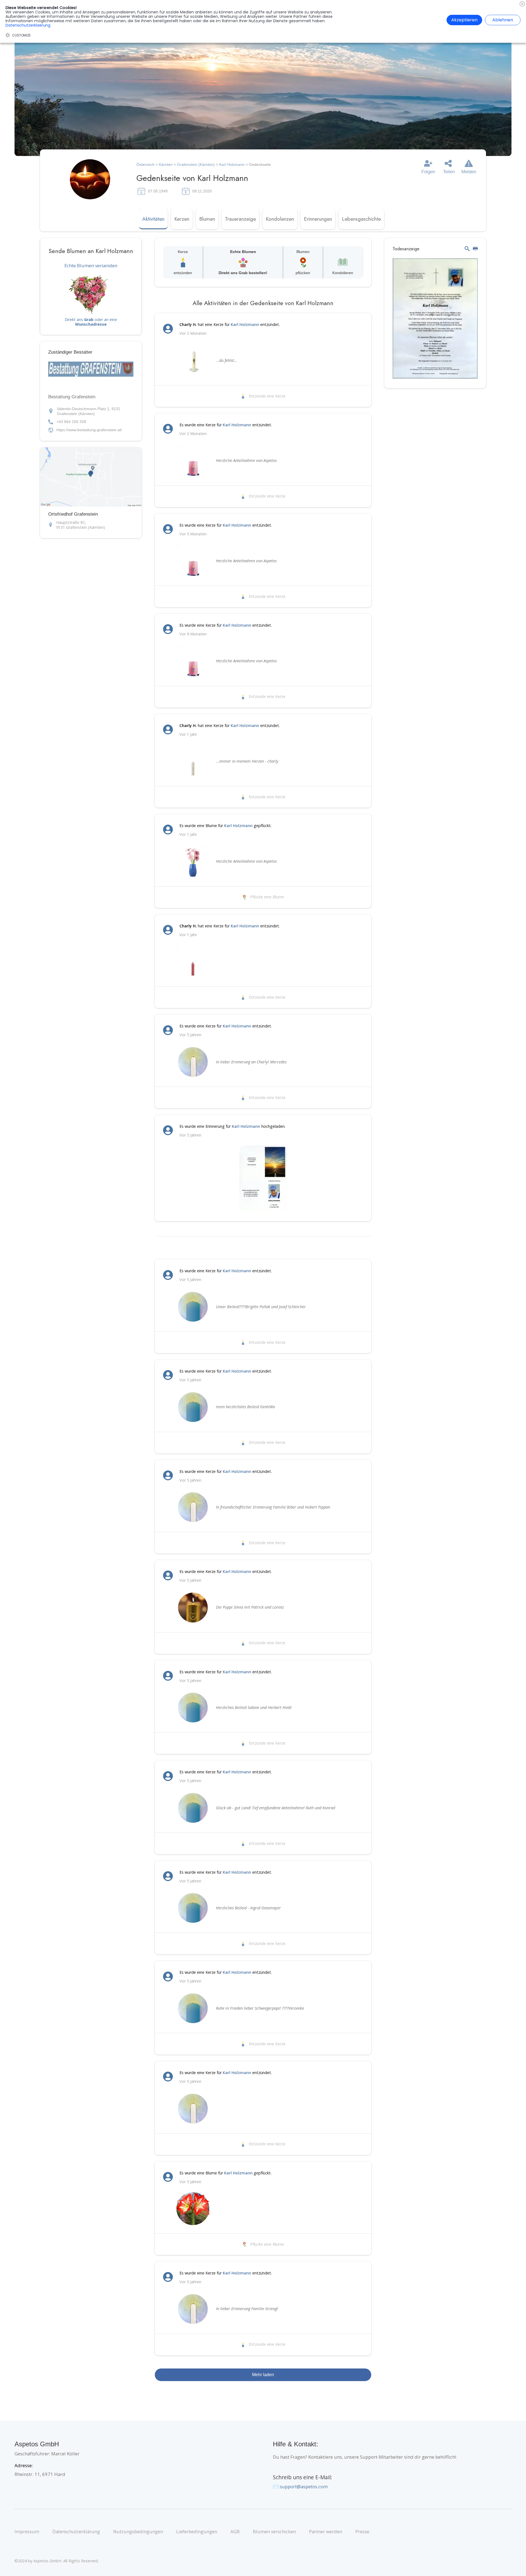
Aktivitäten (153, 219)
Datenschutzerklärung (76, 2531)
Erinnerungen (318, 219)
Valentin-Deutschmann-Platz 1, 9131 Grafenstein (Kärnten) (89, 411)
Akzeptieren (464, 20)
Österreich (145, 164)
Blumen (207, 219)
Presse (362, 2531)
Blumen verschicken (274, 2531)
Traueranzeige (240, 219)
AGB (235, 2531)
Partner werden (326, 2531)
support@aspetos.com (304, 2486)
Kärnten (166, 164)
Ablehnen (503, 20)
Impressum (27, 2531)
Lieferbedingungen (197, 2531)
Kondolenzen (280, 219)
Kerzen (182, 219)
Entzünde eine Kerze (267, 396)
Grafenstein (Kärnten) (196, 164)
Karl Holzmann (232, 164)
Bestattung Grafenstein (72, 397)
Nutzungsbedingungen (138, 2531)
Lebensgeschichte (361, 219)
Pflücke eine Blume (267, 897)
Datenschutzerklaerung (28, 25)
